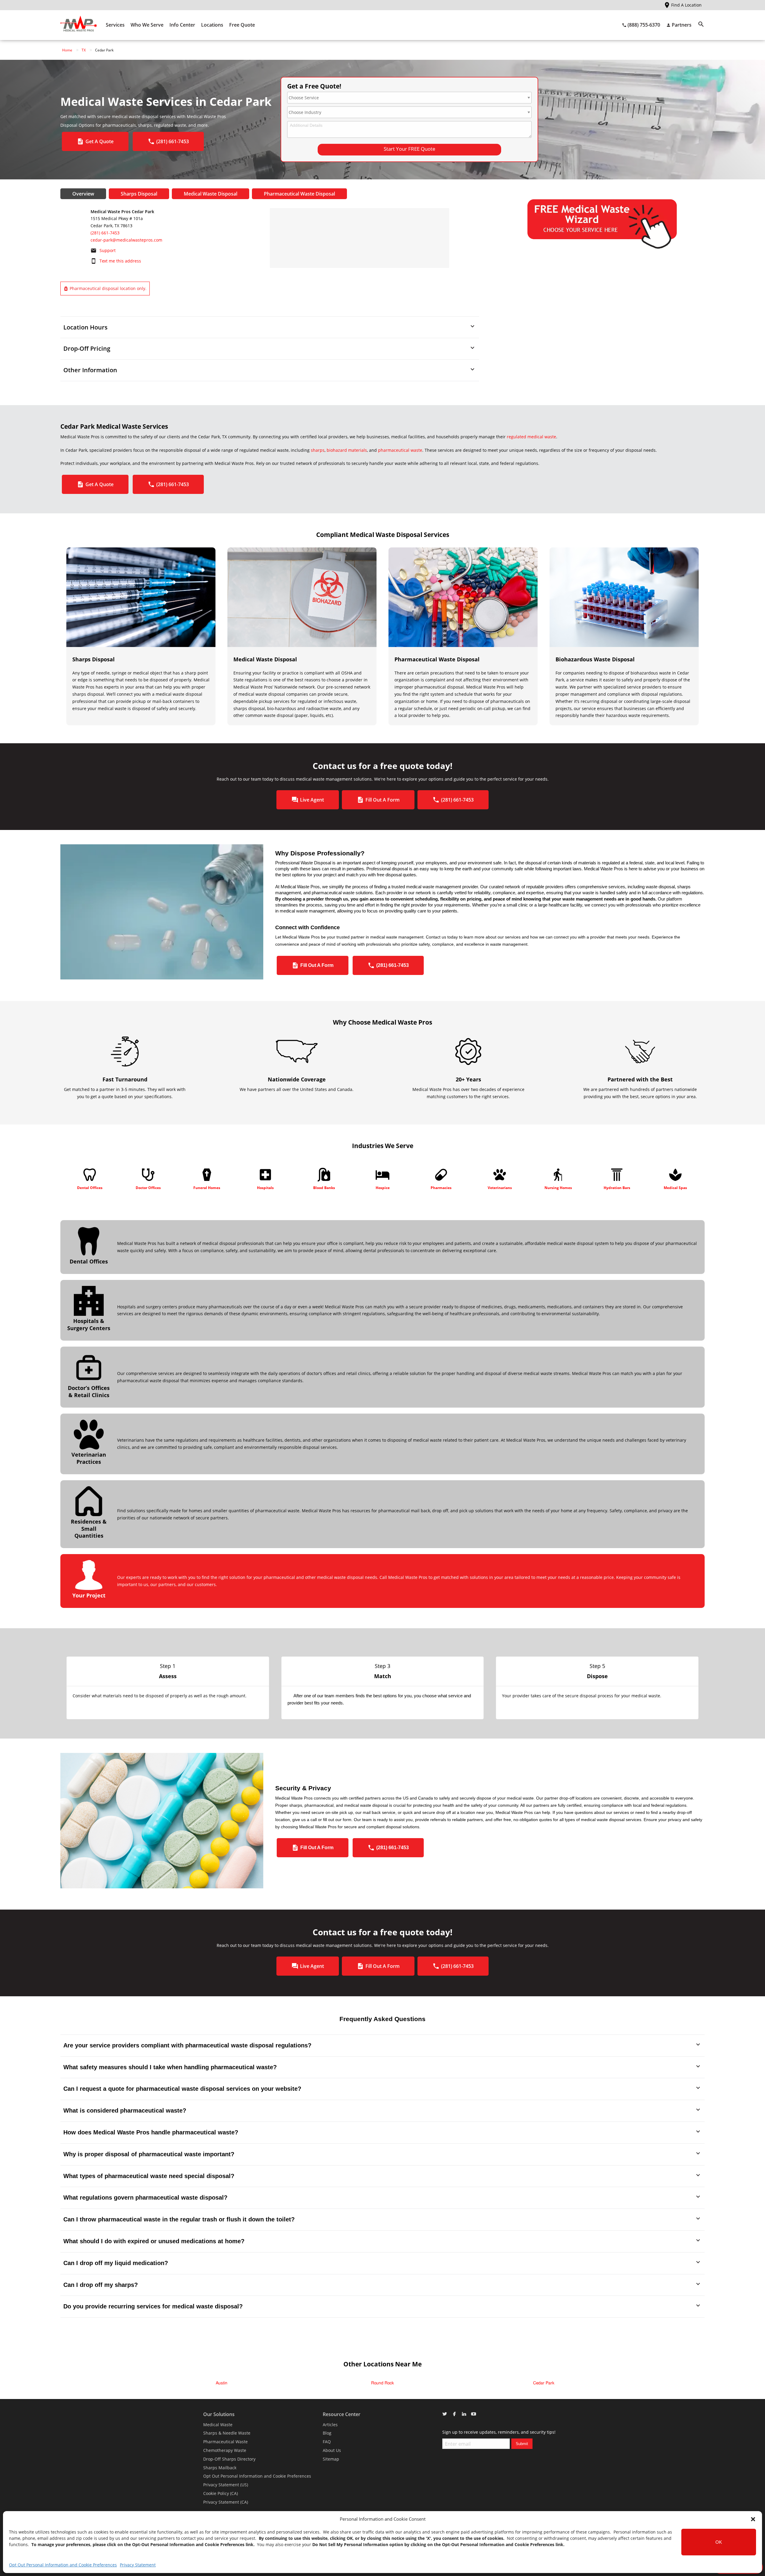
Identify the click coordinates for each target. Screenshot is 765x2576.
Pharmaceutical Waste (225, 2442)
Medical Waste (218, 2425)
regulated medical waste (531, 437)
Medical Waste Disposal (211, 194)
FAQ (327, 2442)
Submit (522, 2444)
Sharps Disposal (139, 194)
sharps (318, 450)
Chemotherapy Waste (225, 2450)
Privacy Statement (138, 2565)
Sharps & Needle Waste (227, 2433)
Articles (330, 2425)
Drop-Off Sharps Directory (229, 2459)
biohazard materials (347, 450)
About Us (332, 2450)
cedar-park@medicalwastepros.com (126, 240)
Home (67, 50)
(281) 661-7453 (105, 233)
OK (719, 2542)
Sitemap (331, 2459)
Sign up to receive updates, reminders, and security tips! (499, 2432)
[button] (753, 2519)
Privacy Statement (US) (226, 2485)
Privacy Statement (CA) (226, 2502)
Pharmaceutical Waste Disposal (299, 194)
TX (84, 50)
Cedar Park (544, 2383)
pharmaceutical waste (400, 450)
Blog (327, 2433)
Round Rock (382, 2383)
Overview (83, 194)
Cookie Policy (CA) (221, 2493)
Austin (222, 2383)
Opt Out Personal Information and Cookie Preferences (63, 2565)
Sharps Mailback (220, 2468)
